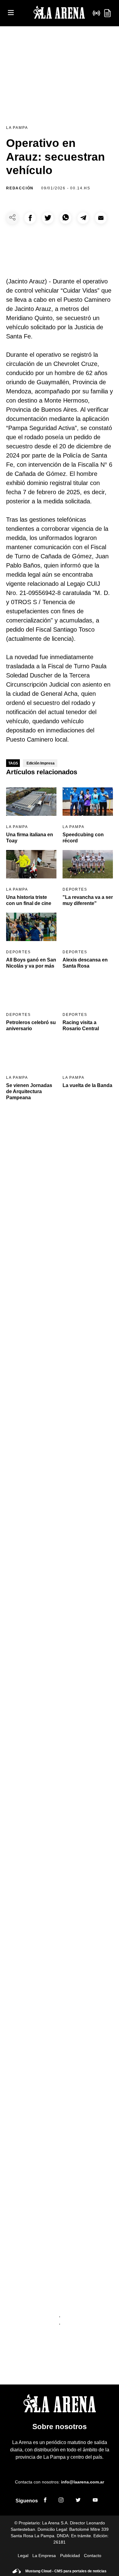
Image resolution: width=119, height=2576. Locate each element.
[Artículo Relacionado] (31, 802)
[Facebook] (45, 2501)
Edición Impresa (41, 763)
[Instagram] (61, 2501)
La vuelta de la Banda (87, 1085)
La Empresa (44, 2556)
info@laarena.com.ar (83, 2482)
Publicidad (70, 2556)
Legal (23, 2556)
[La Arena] (59, 13)
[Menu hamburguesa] (11, 13)
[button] (30, 218)
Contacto (93, 2556)
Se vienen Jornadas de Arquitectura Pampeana (29, 1091)
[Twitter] (78, 2501)
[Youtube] (95, 2501)
